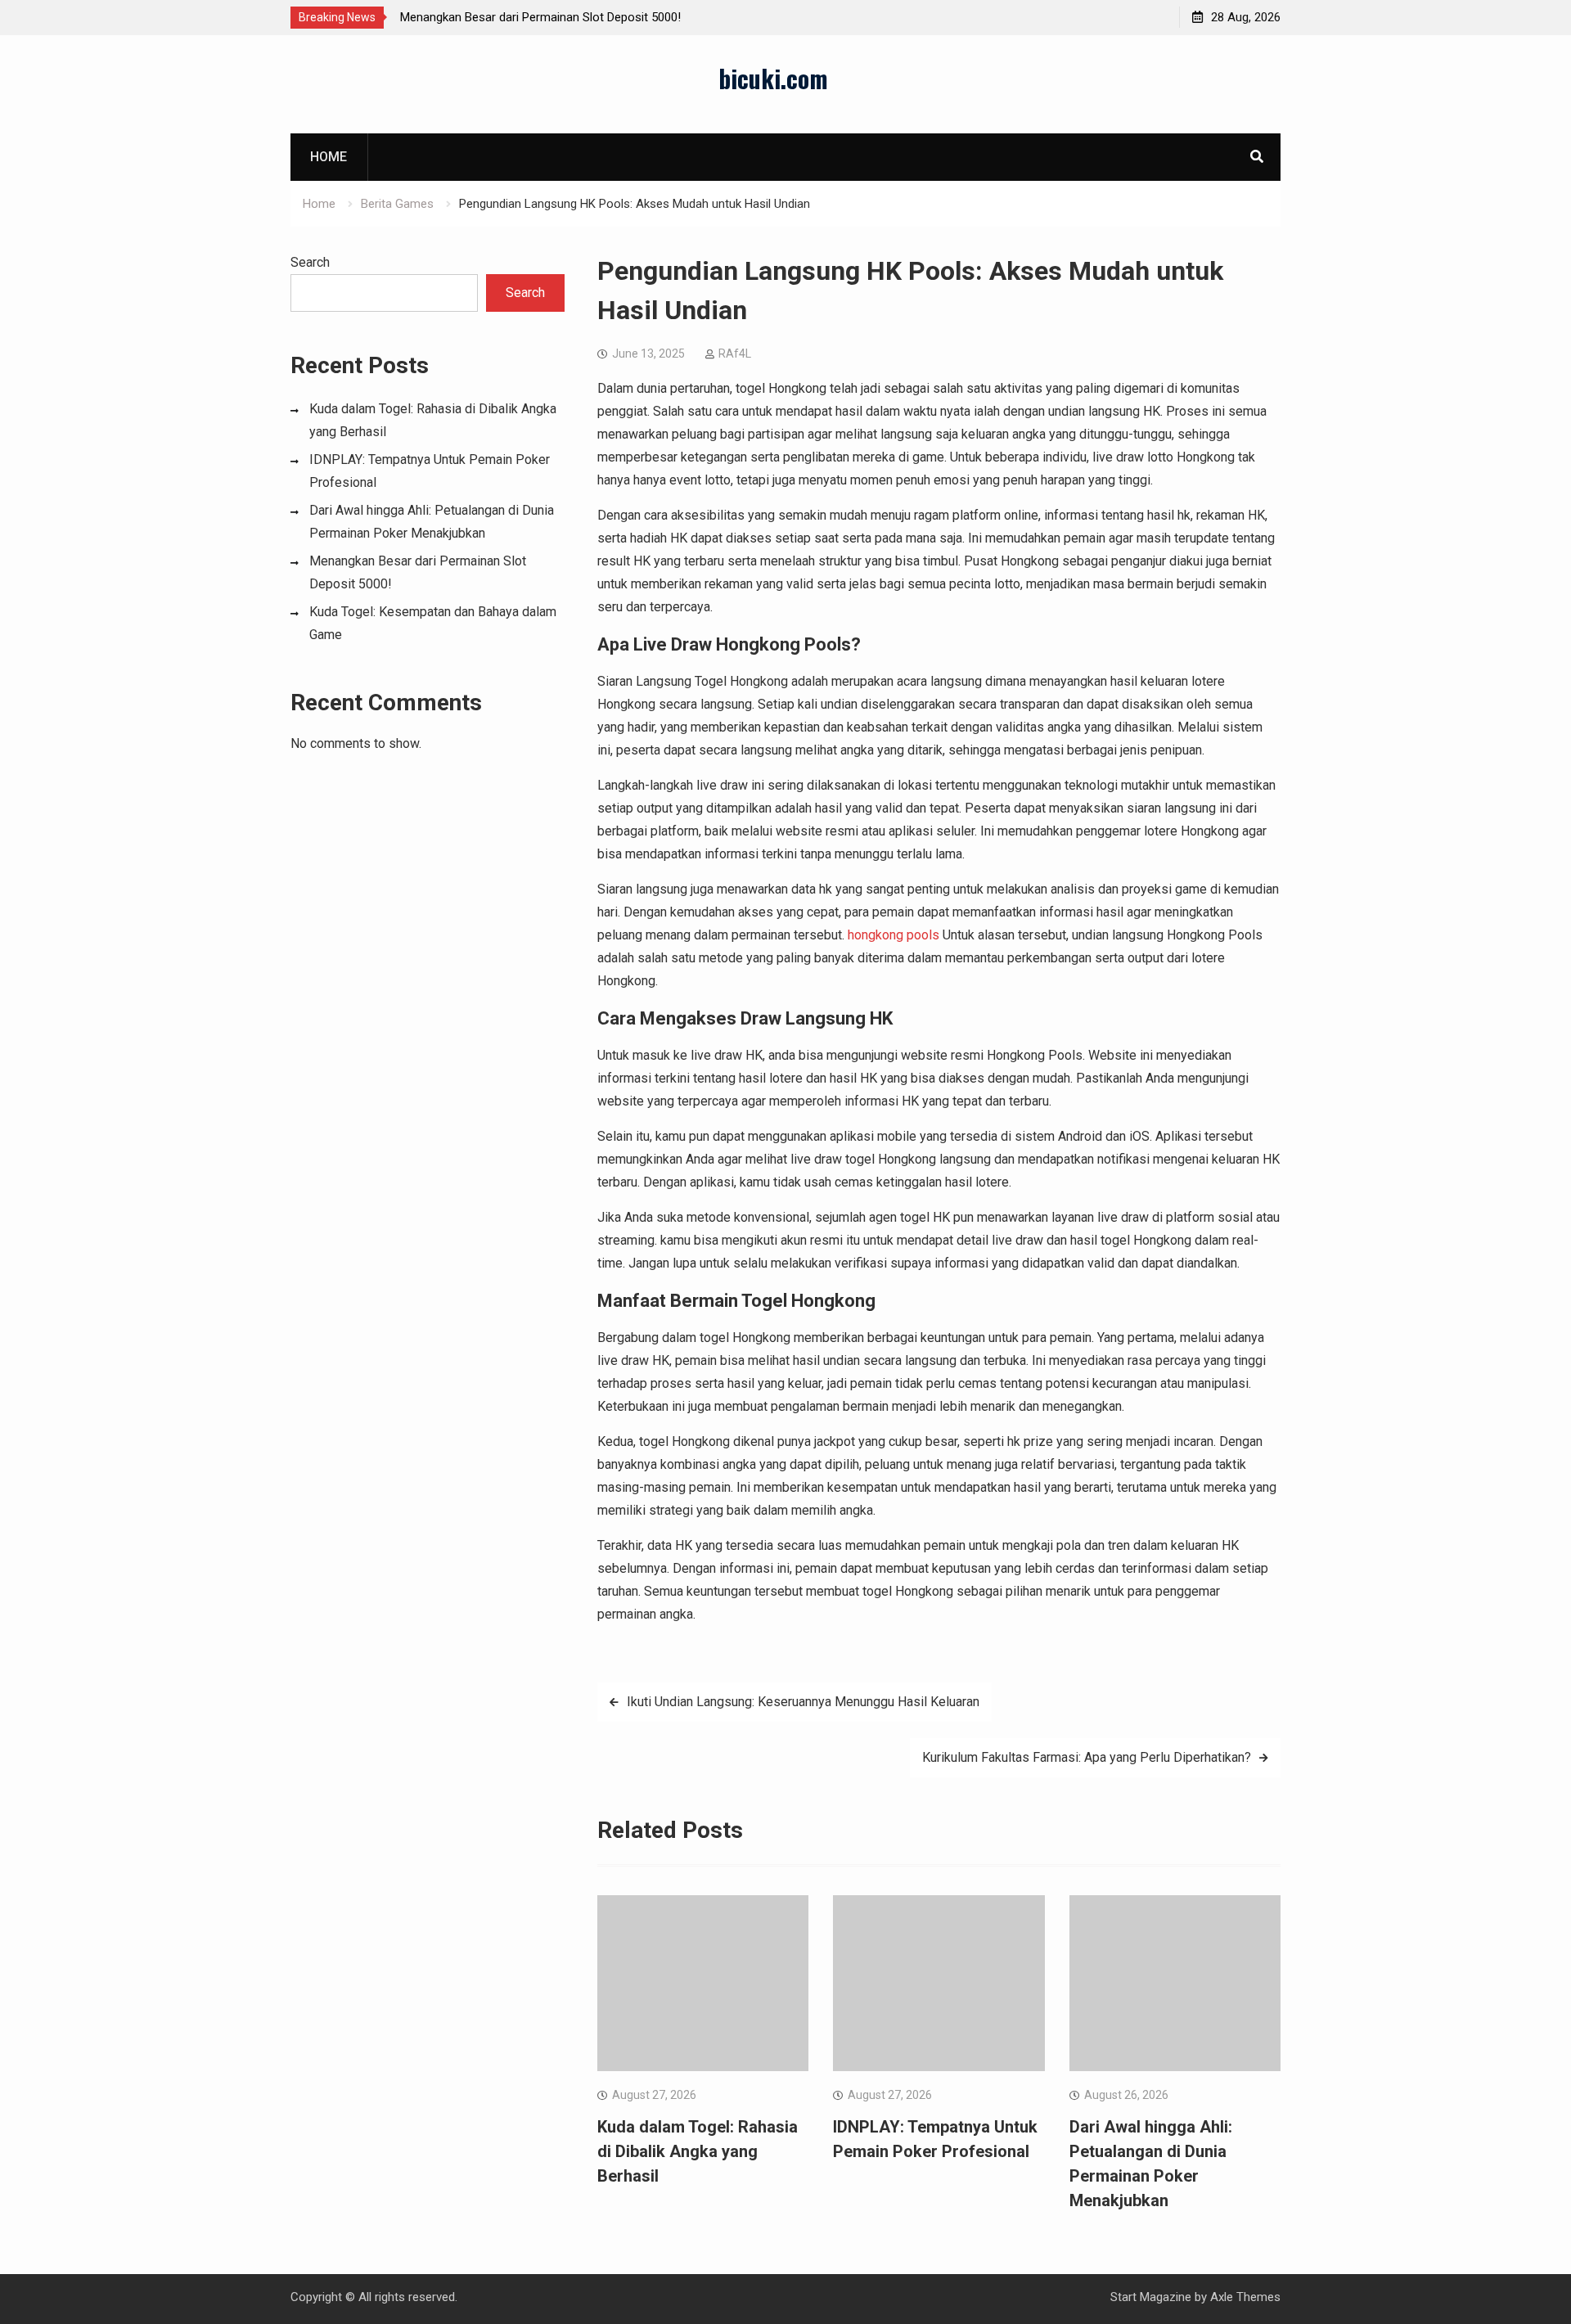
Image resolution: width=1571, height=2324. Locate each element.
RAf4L (735, 354)
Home (329, 157)
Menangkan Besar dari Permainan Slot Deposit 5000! (540, 17)
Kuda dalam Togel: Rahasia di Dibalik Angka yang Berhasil (698, 2151)
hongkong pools (894, 935)
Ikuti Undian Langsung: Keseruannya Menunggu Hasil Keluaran (803, 1702)
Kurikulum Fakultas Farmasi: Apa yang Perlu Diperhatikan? (1087, 1757)
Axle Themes (1245, 2297)
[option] (547, 17)
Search (310, 262)
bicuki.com (773, 78)
